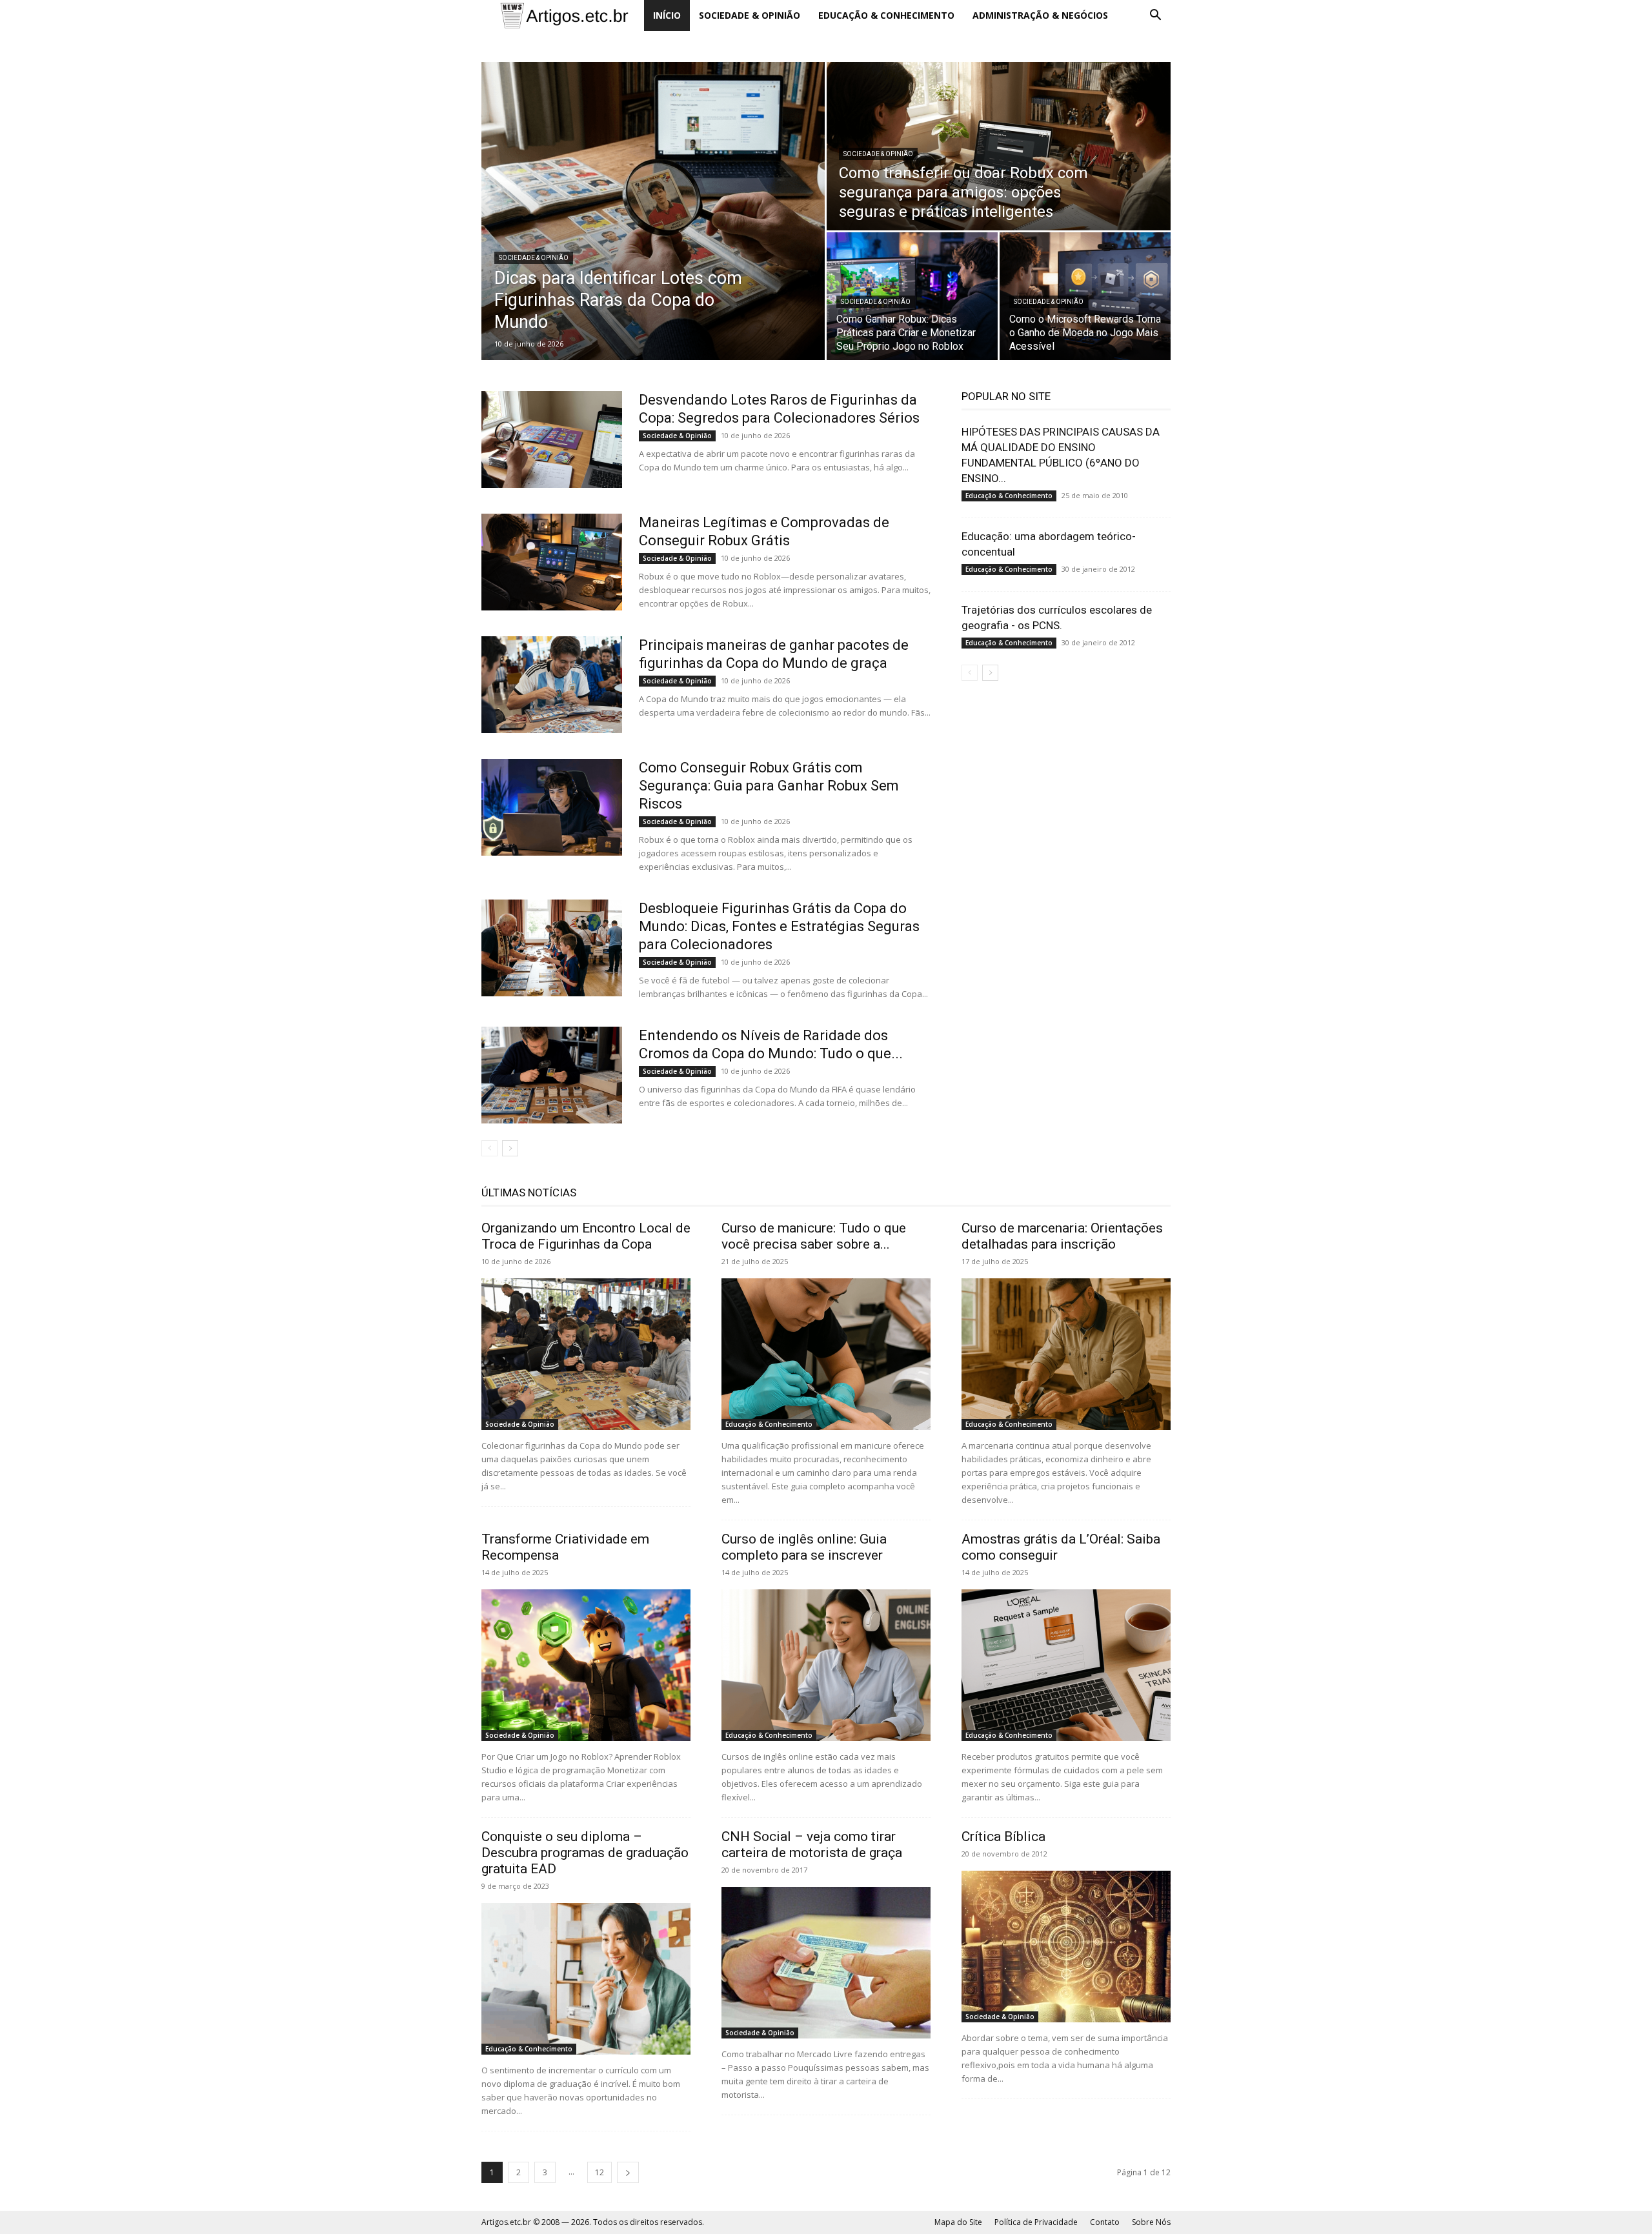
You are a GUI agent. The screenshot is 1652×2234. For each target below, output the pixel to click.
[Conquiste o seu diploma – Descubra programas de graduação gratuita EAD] (586, 1979)
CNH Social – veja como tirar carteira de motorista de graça (812, 1845)
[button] (1155, 16)
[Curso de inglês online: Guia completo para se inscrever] (826, 1665)
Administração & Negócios (1040, 15)
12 (599, 2172)
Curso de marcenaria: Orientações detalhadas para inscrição (1062, 1236)
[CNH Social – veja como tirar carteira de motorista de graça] (826, 1963)
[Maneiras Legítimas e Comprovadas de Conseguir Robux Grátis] (552, 562)
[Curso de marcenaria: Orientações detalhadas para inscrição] (1066, 1354)
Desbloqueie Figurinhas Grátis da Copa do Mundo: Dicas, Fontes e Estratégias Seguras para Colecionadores (779, 926)
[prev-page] (489, 1148)
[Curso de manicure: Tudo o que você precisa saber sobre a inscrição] (826, 1354)
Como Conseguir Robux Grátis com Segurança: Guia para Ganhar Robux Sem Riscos (769, 786)
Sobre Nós (1151, 2222)
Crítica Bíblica (1003, 1837)
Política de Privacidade (1036, 2222)
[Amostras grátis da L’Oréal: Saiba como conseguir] (1066, 1665)
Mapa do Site (958, 2222)
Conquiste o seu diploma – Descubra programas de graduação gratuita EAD (585, 1853)
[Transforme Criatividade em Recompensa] (586, 1665)
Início (667, 15)
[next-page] (510, 1148)
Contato (1105, 2222)
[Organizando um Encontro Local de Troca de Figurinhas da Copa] (586, 1354)
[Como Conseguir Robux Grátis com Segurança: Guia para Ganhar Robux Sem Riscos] (552, 807)
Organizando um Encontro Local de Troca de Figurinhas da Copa (586, 1236)
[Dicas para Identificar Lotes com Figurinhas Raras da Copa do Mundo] (653, 211)
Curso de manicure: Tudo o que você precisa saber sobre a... (814, 1236)
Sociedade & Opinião (750, 15)
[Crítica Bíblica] (1066, 1947)
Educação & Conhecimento (886, 15)
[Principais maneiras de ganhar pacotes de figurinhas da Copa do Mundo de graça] (552, 685)
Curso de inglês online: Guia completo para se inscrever (804, 1547)
